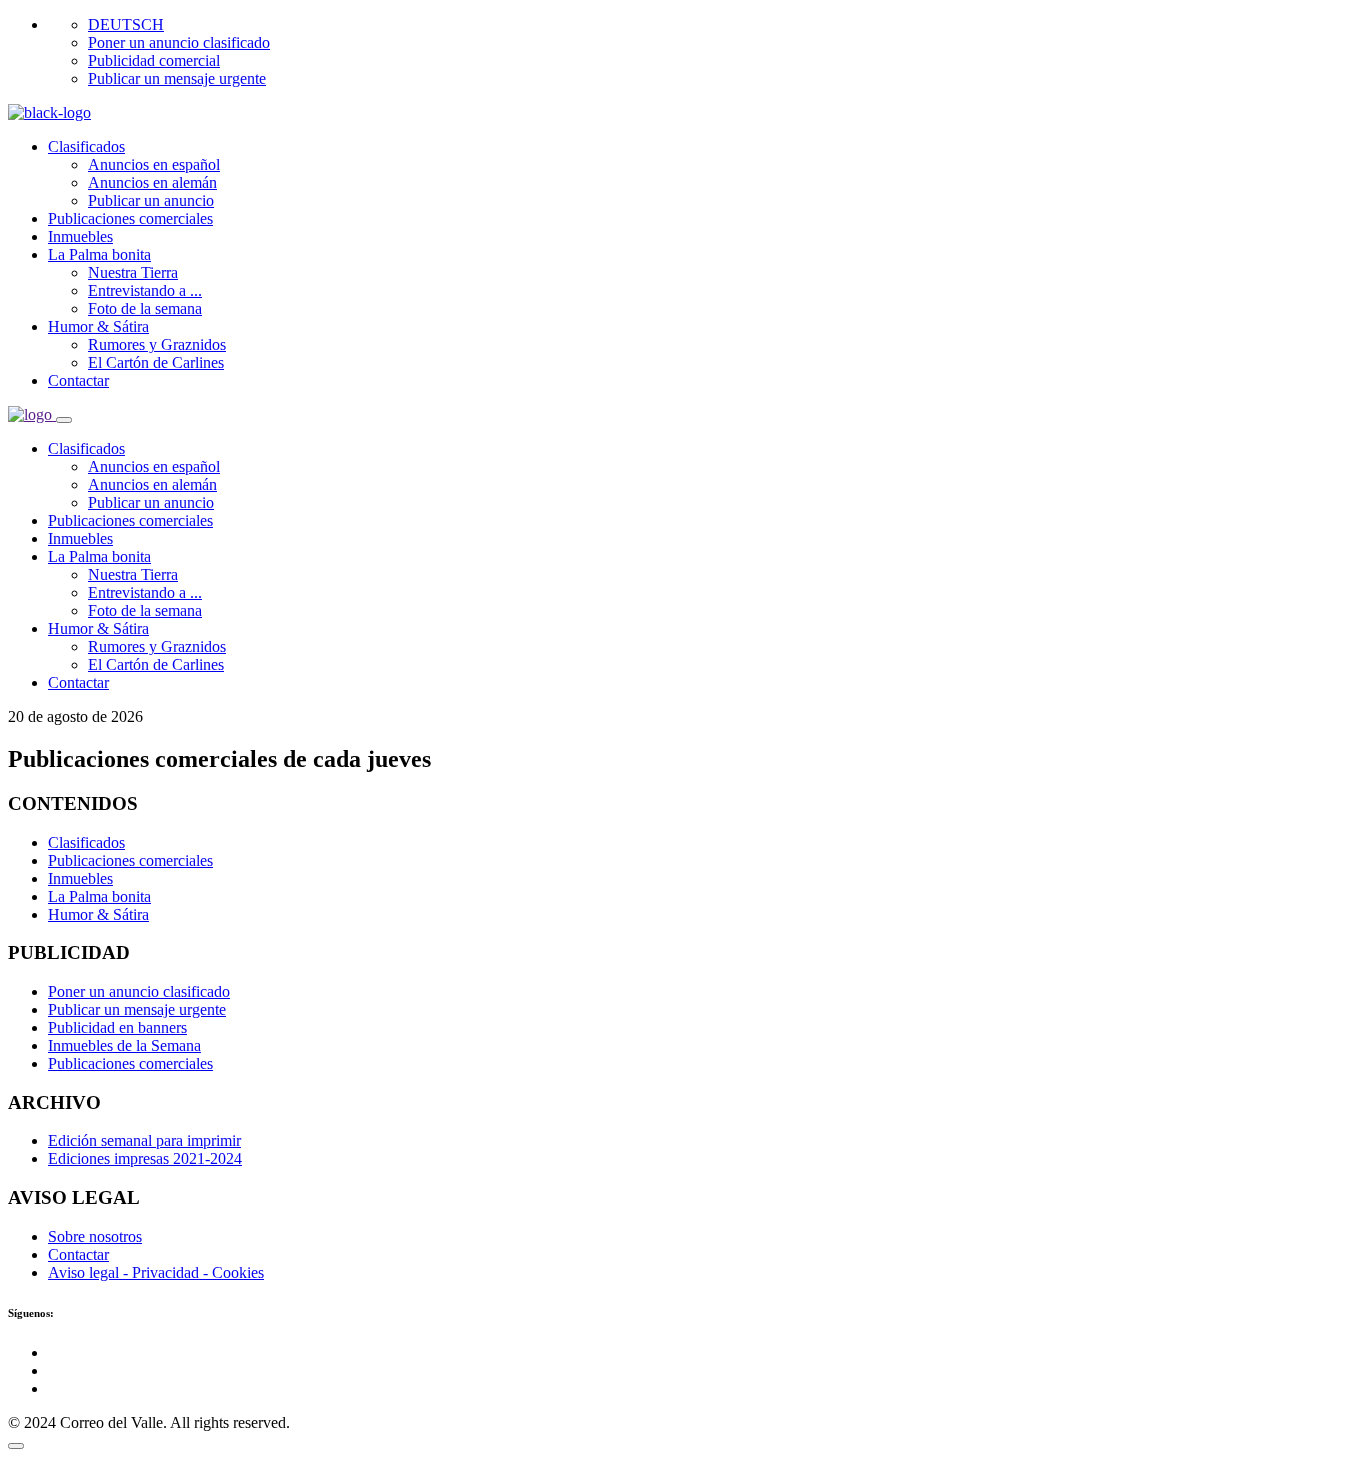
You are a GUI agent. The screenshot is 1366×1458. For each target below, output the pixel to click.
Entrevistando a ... (145, 290)
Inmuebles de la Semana (124, 1045)
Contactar (78, 380)
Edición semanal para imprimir (144, 1140)
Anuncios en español (154, 164)
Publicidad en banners (117, 1027)
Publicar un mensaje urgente (177, 78)
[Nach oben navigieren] (16, 1446)
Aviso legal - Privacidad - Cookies (156, 1272)
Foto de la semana (145, 308)
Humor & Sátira (98, 326)
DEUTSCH (126, 24)
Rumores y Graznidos (157, 344)
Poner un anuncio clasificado (179, 42)
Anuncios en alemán (152, 182)
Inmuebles (80, 236)
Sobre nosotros (95, 1236)
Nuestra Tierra (133, 272)
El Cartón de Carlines (156, 362)
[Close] (64, 420)
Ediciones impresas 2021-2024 (145, 1158)
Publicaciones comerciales (130, 218)
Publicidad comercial (154, 60)
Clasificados (86, 146)
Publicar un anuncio (151, 200)
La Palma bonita (99, 254)
